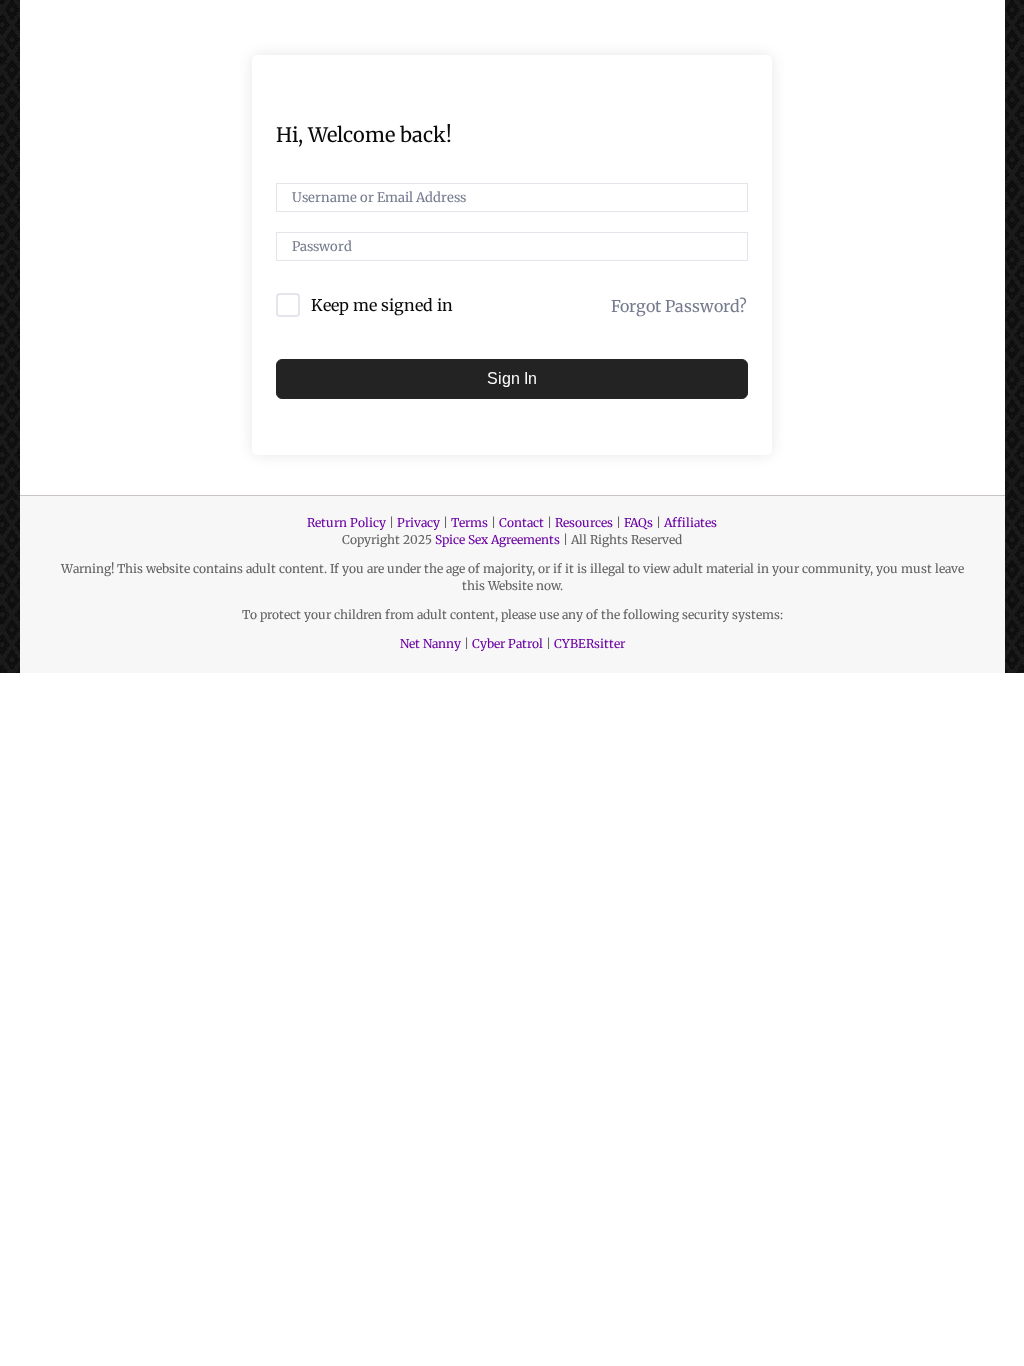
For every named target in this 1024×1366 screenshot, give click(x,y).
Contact (521, 522)
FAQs (638, 522)
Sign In (512, 378)
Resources (584, 522)
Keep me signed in (382, 305)
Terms (469, 522)
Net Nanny (430, 643)
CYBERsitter (589, 643)
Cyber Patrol (507, 643)
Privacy (418, 522)
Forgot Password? (679, 306)
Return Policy (346, 522)
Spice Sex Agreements (497, 539)
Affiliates (690, 522)
